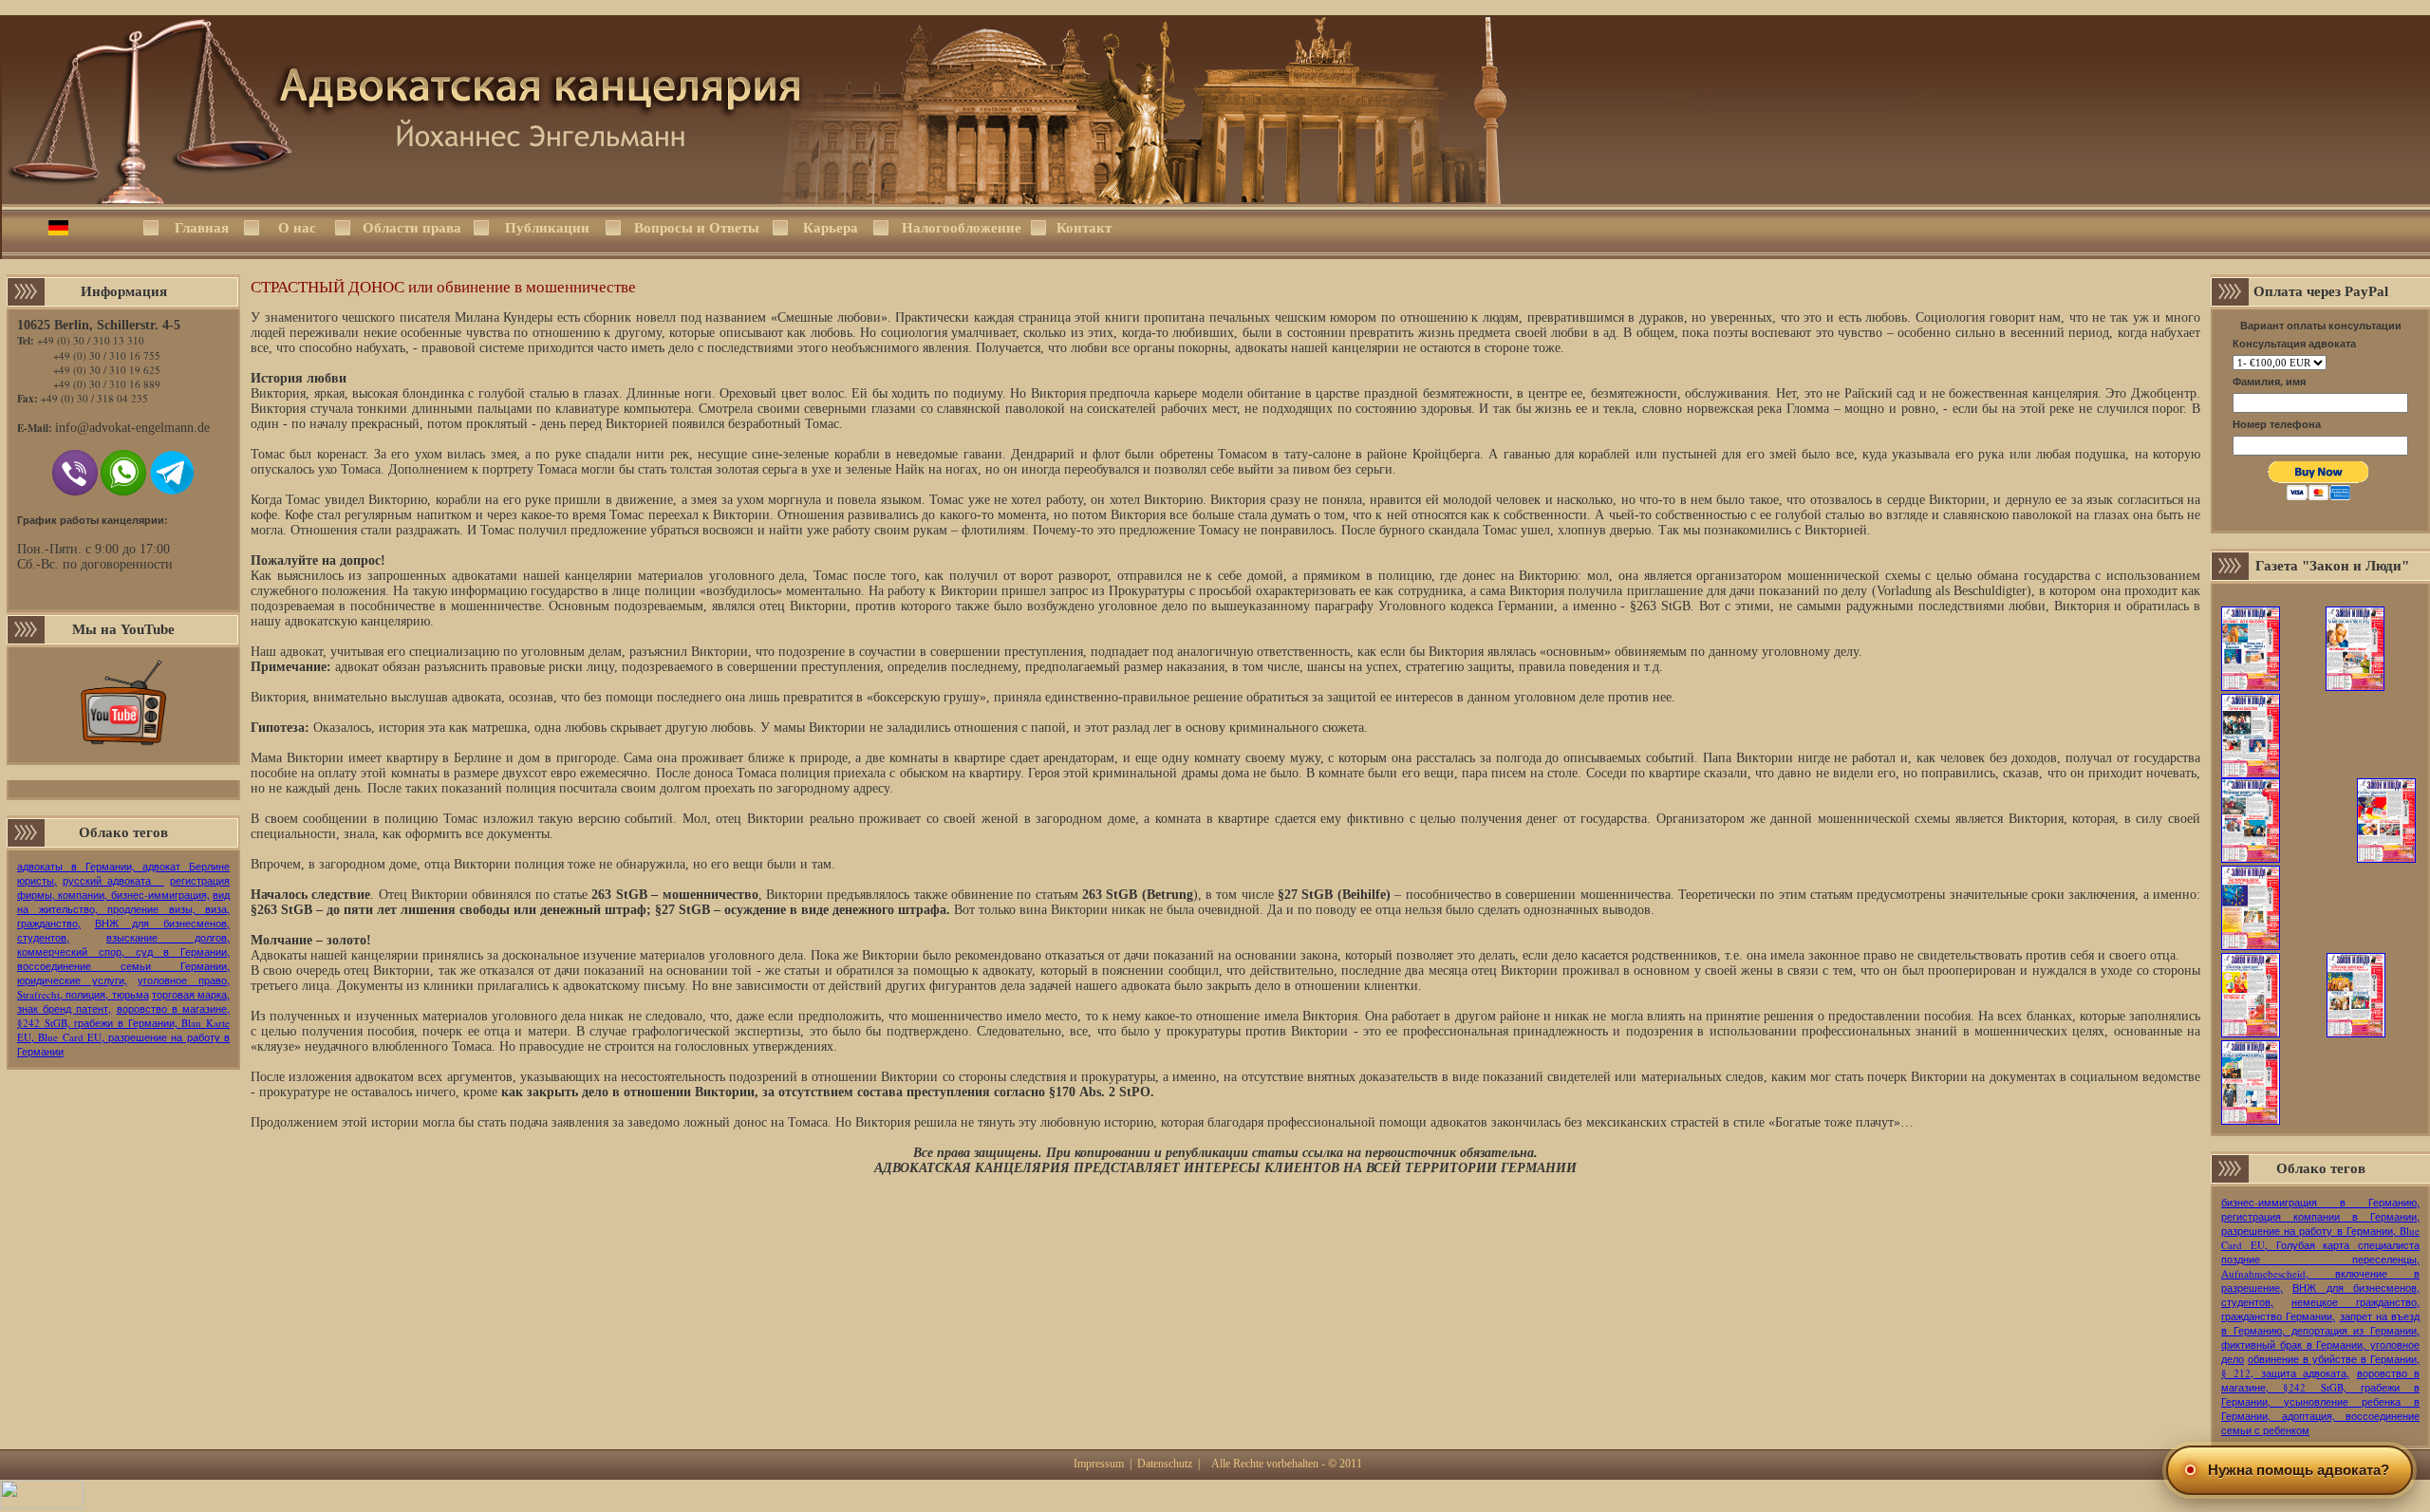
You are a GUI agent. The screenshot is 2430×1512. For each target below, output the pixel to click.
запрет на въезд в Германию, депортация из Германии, (2320, 1323)
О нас (297, 228)
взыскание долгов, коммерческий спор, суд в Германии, (123, 944)
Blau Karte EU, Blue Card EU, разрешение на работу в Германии (123, 1037)
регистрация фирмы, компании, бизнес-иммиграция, (123, 887)
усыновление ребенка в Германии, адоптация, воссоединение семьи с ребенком (2320, 1416)
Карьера (831, 228)
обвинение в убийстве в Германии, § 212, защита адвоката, (2320, 1366)
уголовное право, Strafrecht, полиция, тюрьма (123, 987)
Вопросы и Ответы (697, 228)
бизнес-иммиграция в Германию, (2320, 1202)
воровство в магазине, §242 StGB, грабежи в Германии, (123, 1016)
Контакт (1084, 228)
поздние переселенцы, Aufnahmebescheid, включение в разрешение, (2320, 1273)
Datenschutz (1165, 1464)
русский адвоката (113, 880)
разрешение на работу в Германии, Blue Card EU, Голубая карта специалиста (2320, 1238)
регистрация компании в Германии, (2320, 1216)
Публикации (547, 228)
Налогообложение (960, 228)
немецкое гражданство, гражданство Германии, (2320, 1309)
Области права (412, 228)
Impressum (1099, 1464)
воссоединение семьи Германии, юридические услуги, (123, 973)
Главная (202, 228)
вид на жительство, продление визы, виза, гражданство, (123, 909)
